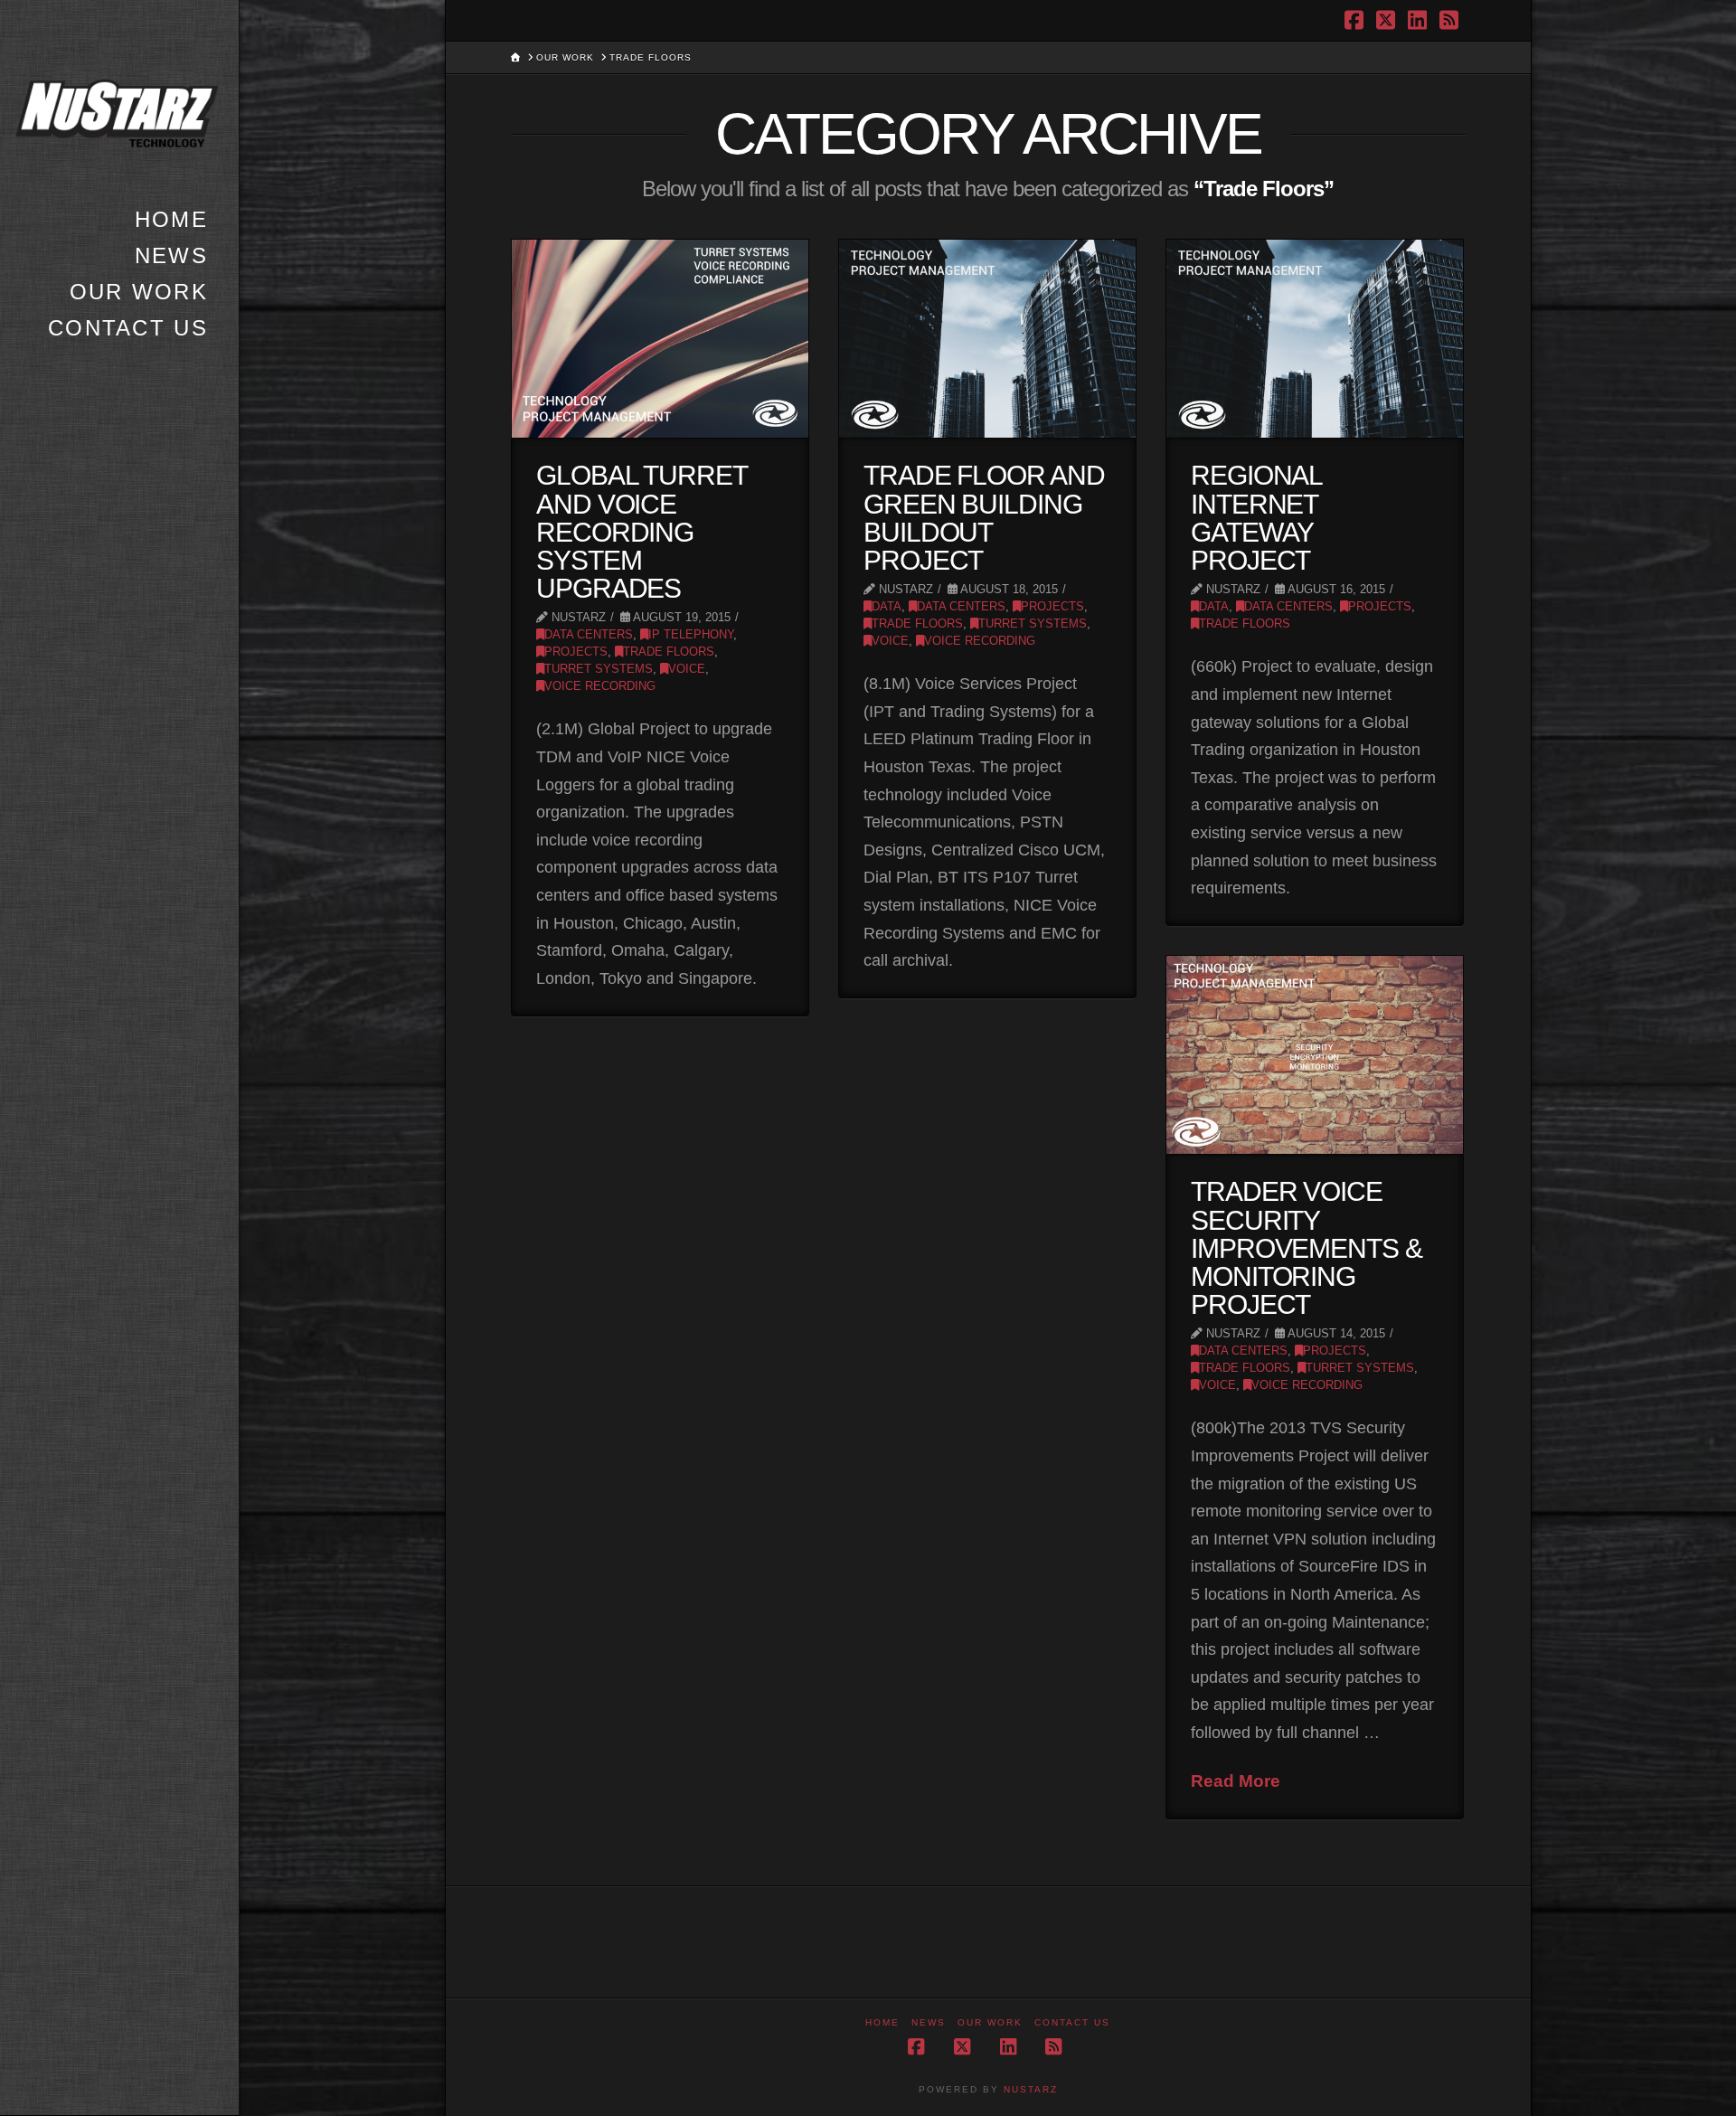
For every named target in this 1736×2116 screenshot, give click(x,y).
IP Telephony (691, 635)
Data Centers (589, 635)
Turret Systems (599, 669)
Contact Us (1072, 2022)
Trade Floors (669, 652)
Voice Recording (600, 686)
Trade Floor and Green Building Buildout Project (984, 518)
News (929, 2022)
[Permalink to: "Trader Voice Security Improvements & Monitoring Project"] (1315, 1055)
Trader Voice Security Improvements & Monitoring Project (1307, 1248)
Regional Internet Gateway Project (1257, 518)
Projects (576, 652)
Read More (1236, 1781)
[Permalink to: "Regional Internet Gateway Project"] (1315, 339)
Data (887, 607)
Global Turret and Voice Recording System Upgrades (642, 532)
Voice (687, 669)
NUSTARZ (1031, 2089)
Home (882, 2022)
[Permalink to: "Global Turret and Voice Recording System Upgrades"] (660, 339)
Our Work (990, 2022)
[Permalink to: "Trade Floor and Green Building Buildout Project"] (987, 339)
